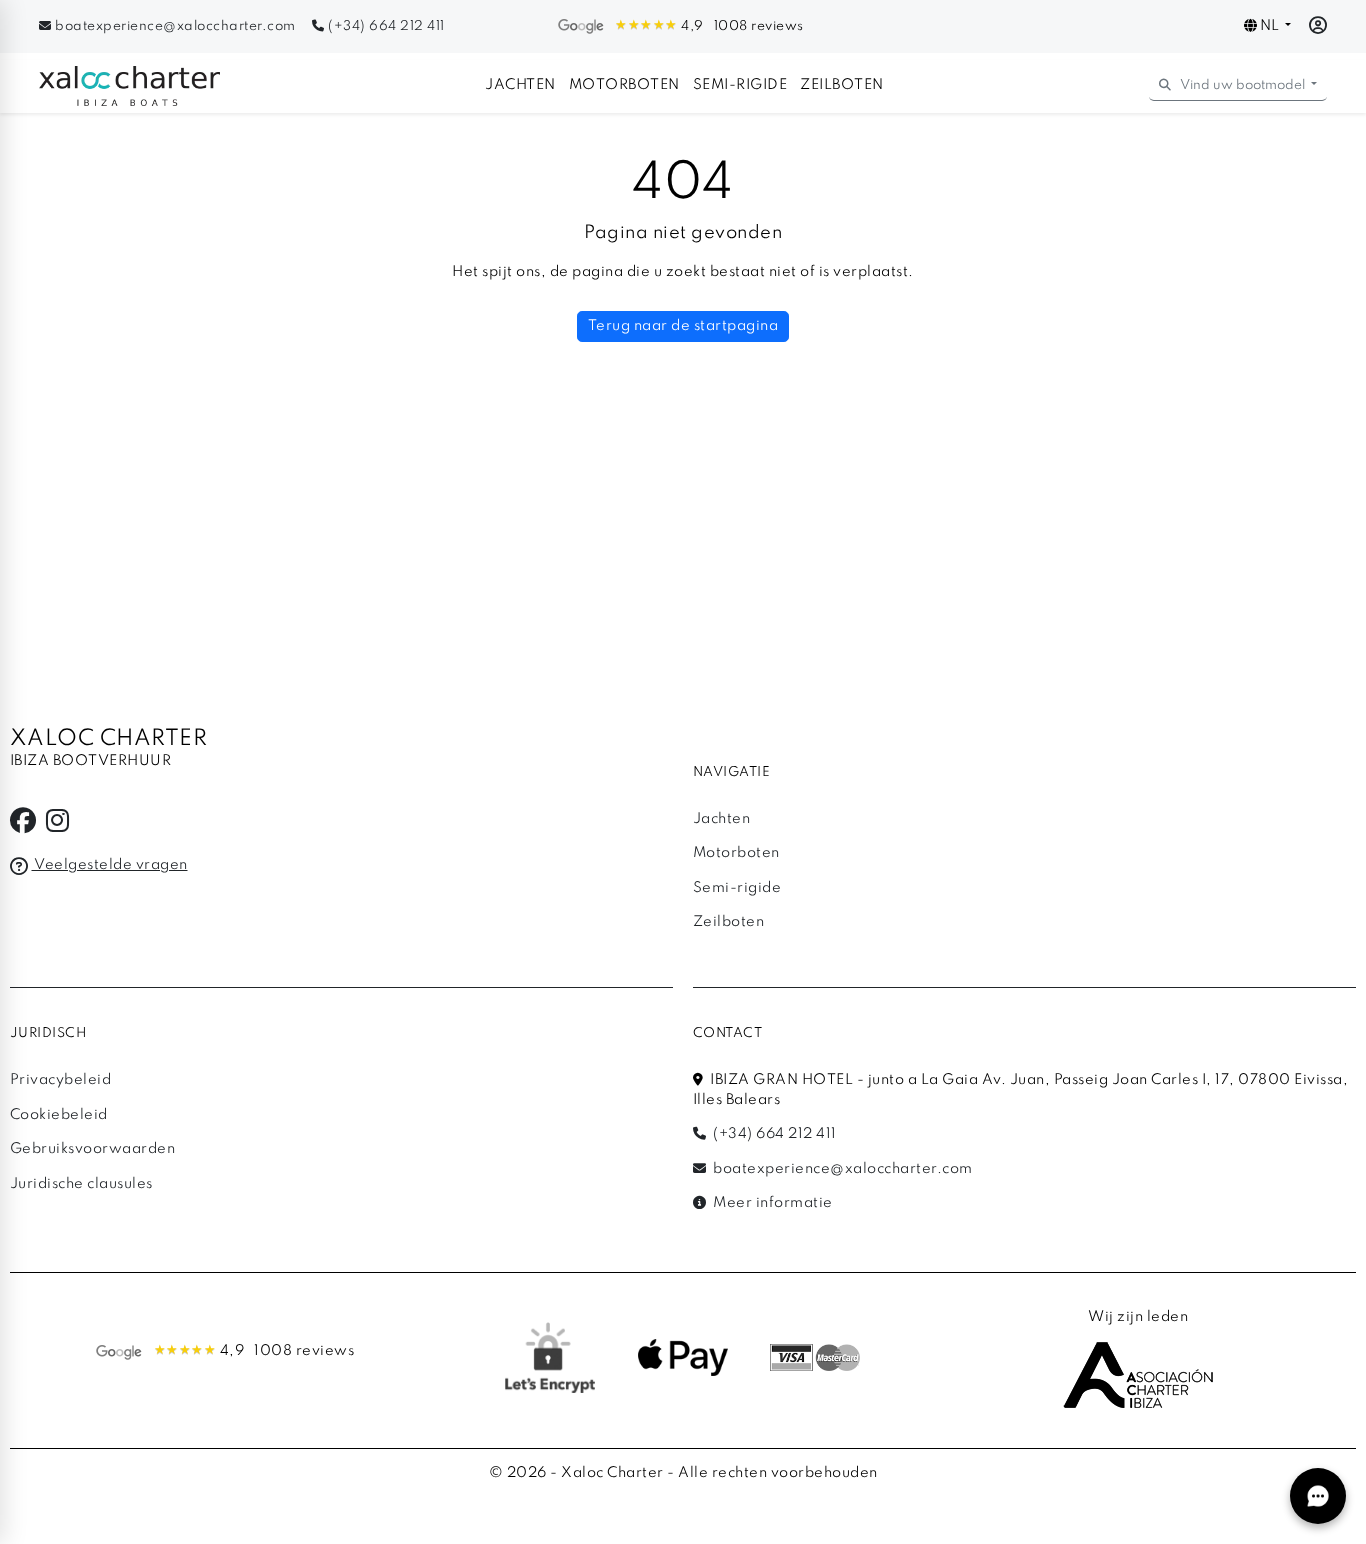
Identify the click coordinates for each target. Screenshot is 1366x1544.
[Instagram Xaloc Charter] (58, 826)
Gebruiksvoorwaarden (93, 1149)
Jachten (520, 85)
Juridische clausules (81, 1184)
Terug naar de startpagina (683, 326)
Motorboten (624, 85)
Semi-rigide (740, 85)
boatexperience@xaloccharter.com (175, 26)
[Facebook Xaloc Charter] (23, 826)
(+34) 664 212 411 (385, 26)
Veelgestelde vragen (110, 865)
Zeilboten (842, 85)
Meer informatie (771, 1203)
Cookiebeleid (59, 1115)
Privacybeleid (61, 1080)
